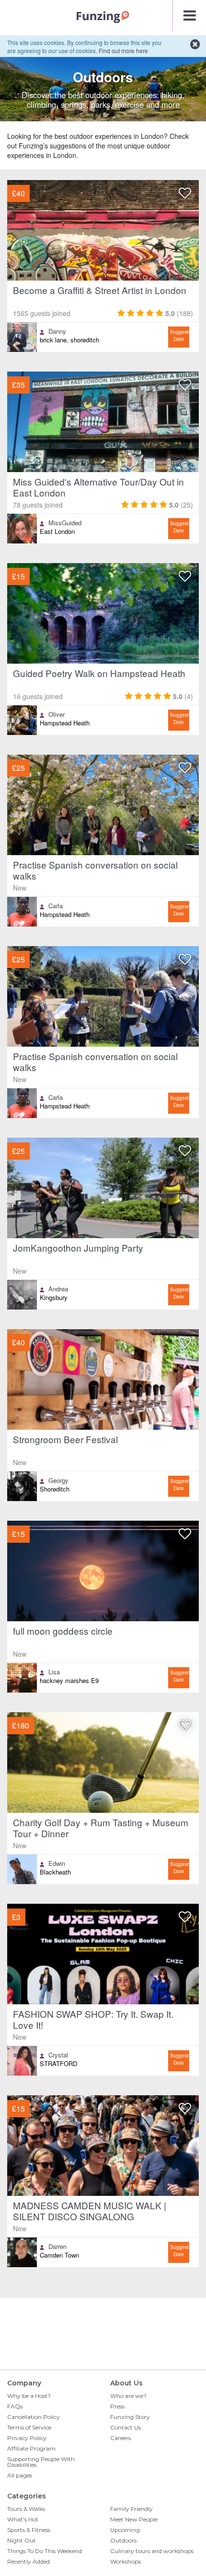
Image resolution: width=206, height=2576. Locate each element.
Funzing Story (130, 2417)
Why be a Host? (29, 2396)
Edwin (57, 1864)
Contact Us (126, 2427)
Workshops (126, 2561)
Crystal (58, 2055)
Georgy (58, 1480)
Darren (57, 2247)
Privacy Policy (27, 2438)
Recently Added (29, 2561)
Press (117, 2406)
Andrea (58, 1289)
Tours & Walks (26, 2509)
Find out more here (123, 51)
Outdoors (123, 2540)
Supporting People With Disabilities (41, 2462)
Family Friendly (132, 2509)
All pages (20, 2475)
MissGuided (65, 523)
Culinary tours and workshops (152, 2551)
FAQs (15, 2406)
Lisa (54, 1672)
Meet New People (134, 2519)
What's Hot (23, 2519)
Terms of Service (29, 2427)
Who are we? (128, 2396)
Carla (56, 906)
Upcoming (125, 2530)
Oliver (57, 714)
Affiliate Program (31, 2448)
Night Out (22, 2540)
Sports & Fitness (29, 2530)
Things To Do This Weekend (45, 2551)
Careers (120, 2438)
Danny (57, 331)
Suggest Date (179, 335)
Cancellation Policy (34, 2417)
